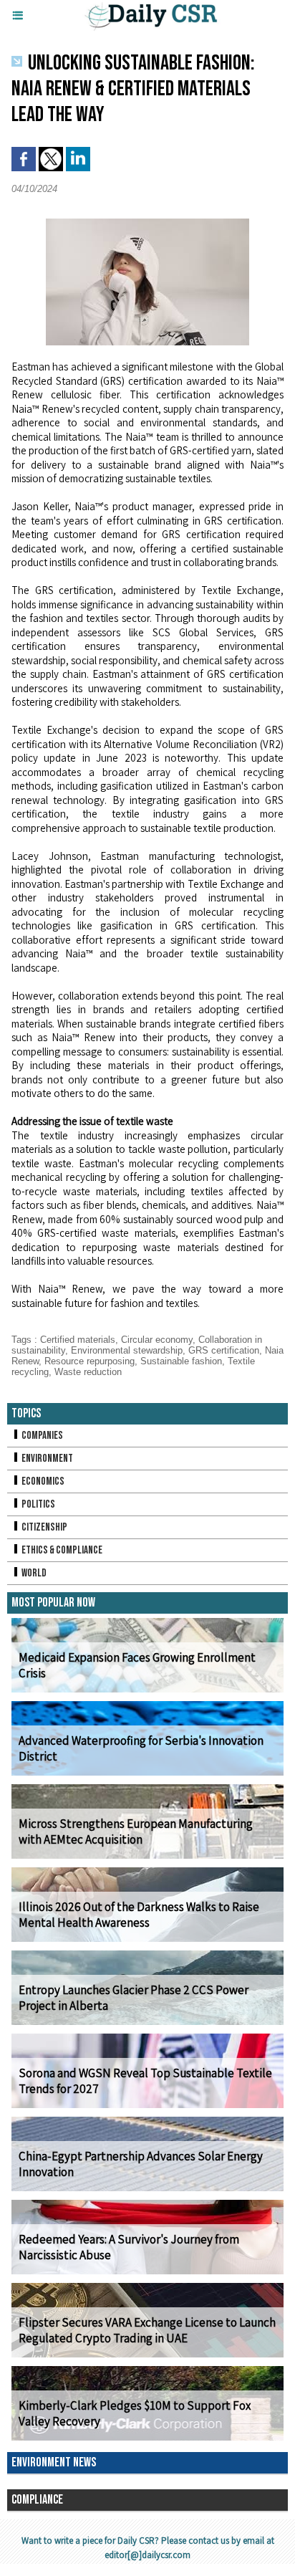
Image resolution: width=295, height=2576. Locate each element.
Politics (38, 1504)
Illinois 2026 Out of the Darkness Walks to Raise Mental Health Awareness (139, 1915)
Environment (47, 1459)
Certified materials (78, 1340)
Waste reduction (88, 1372)
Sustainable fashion (181, 1361)
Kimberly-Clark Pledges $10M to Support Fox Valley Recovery (135, 2413)
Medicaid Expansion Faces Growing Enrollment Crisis (137, 1665)
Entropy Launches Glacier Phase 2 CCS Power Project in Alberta (134, 1998)
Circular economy (157, 1340)
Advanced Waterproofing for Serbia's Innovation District (141, 1748)
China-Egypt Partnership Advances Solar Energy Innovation (141, 2164)
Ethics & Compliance (61, 1550)
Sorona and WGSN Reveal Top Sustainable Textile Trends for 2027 (145, 2081)
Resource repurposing (90, 1361)
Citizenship (44, 1527)
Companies (42, 1436)
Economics (42, 1481)
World (33, 1573)
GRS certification (224, 1350)
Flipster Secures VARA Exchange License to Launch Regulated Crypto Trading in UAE (147, 2330)
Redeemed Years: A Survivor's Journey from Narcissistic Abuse (129, 2247)
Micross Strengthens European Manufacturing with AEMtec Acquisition (136, 1832)
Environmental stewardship (127, 1350)
